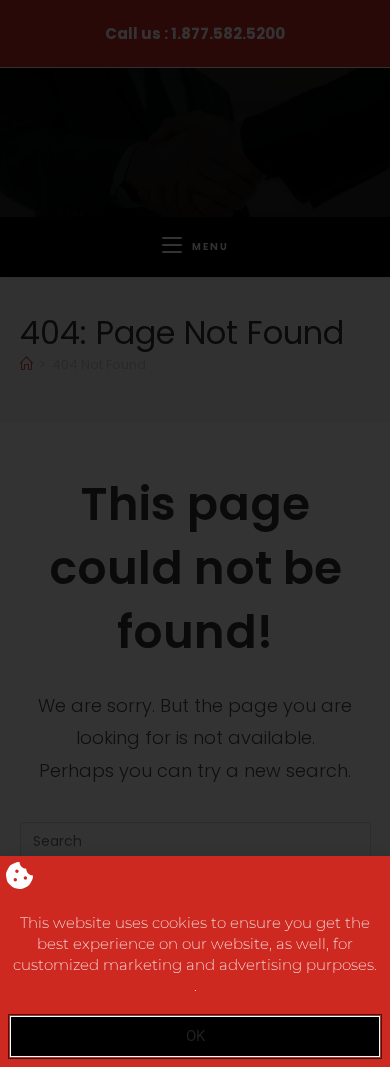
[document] (195, 533)
